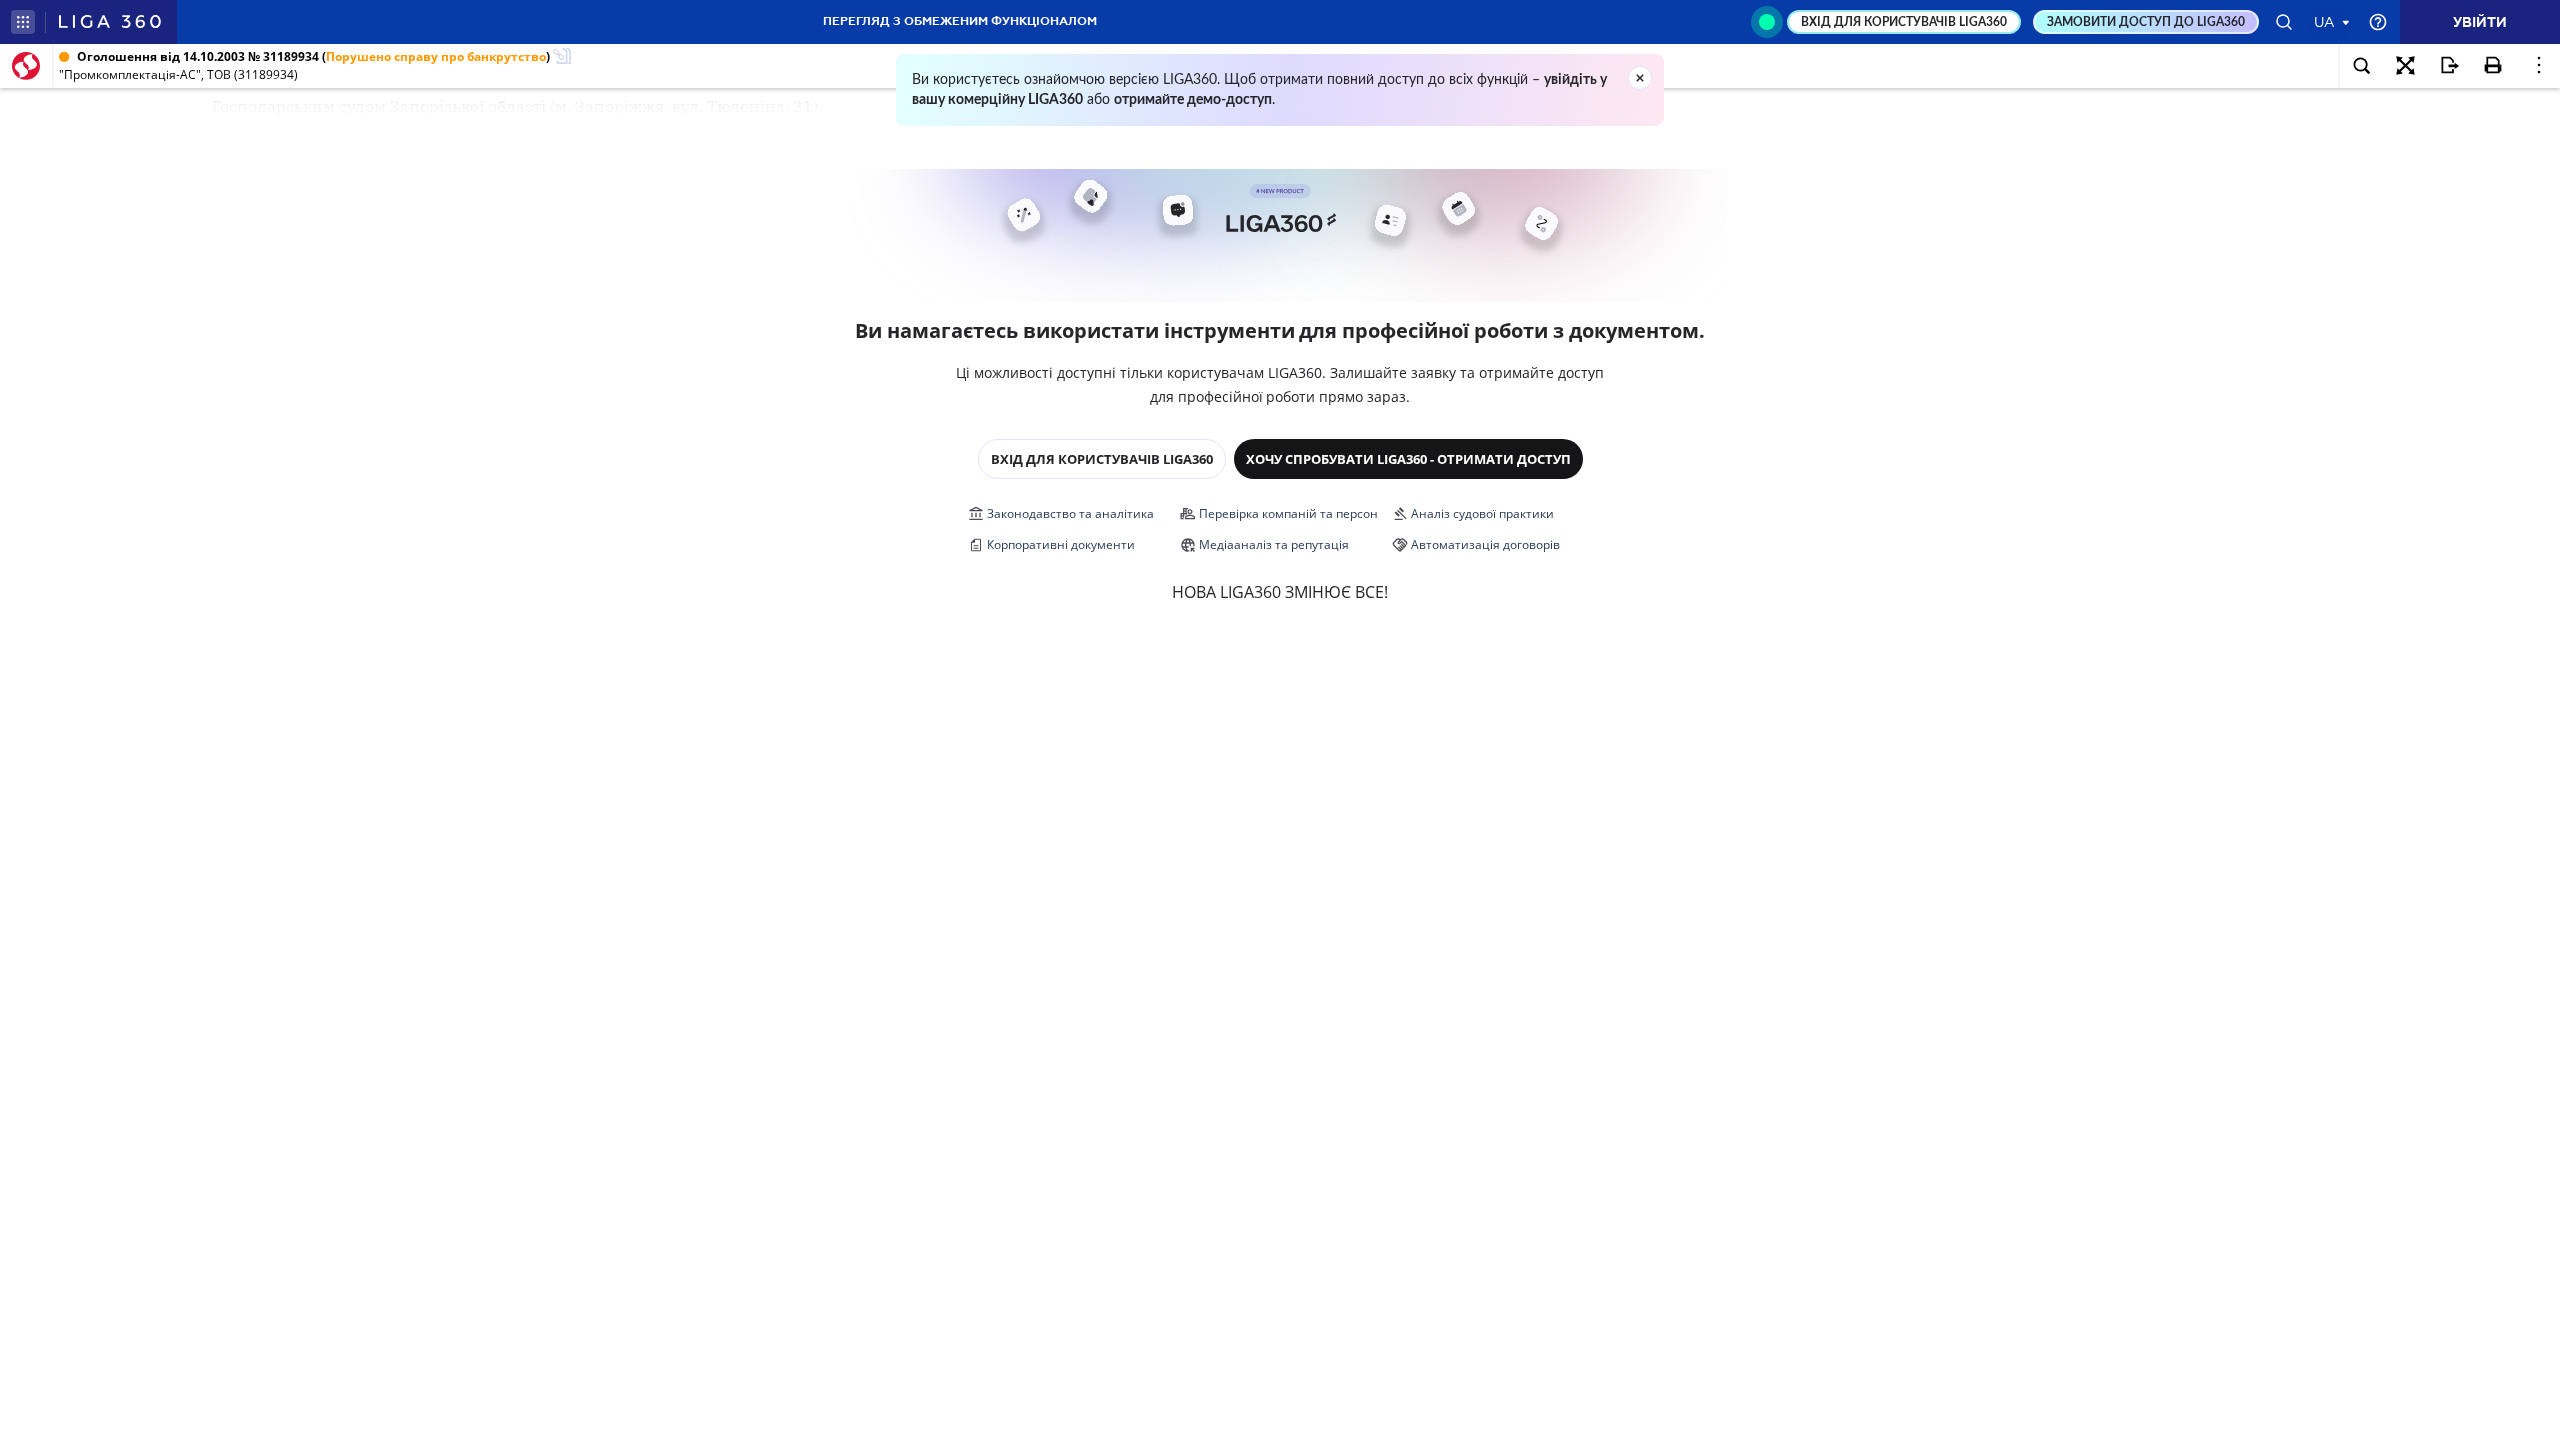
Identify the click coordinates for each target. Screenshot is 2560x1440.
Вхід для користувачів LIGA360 (1102, 459)
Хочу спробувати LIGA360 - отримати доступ (1408, 459)
